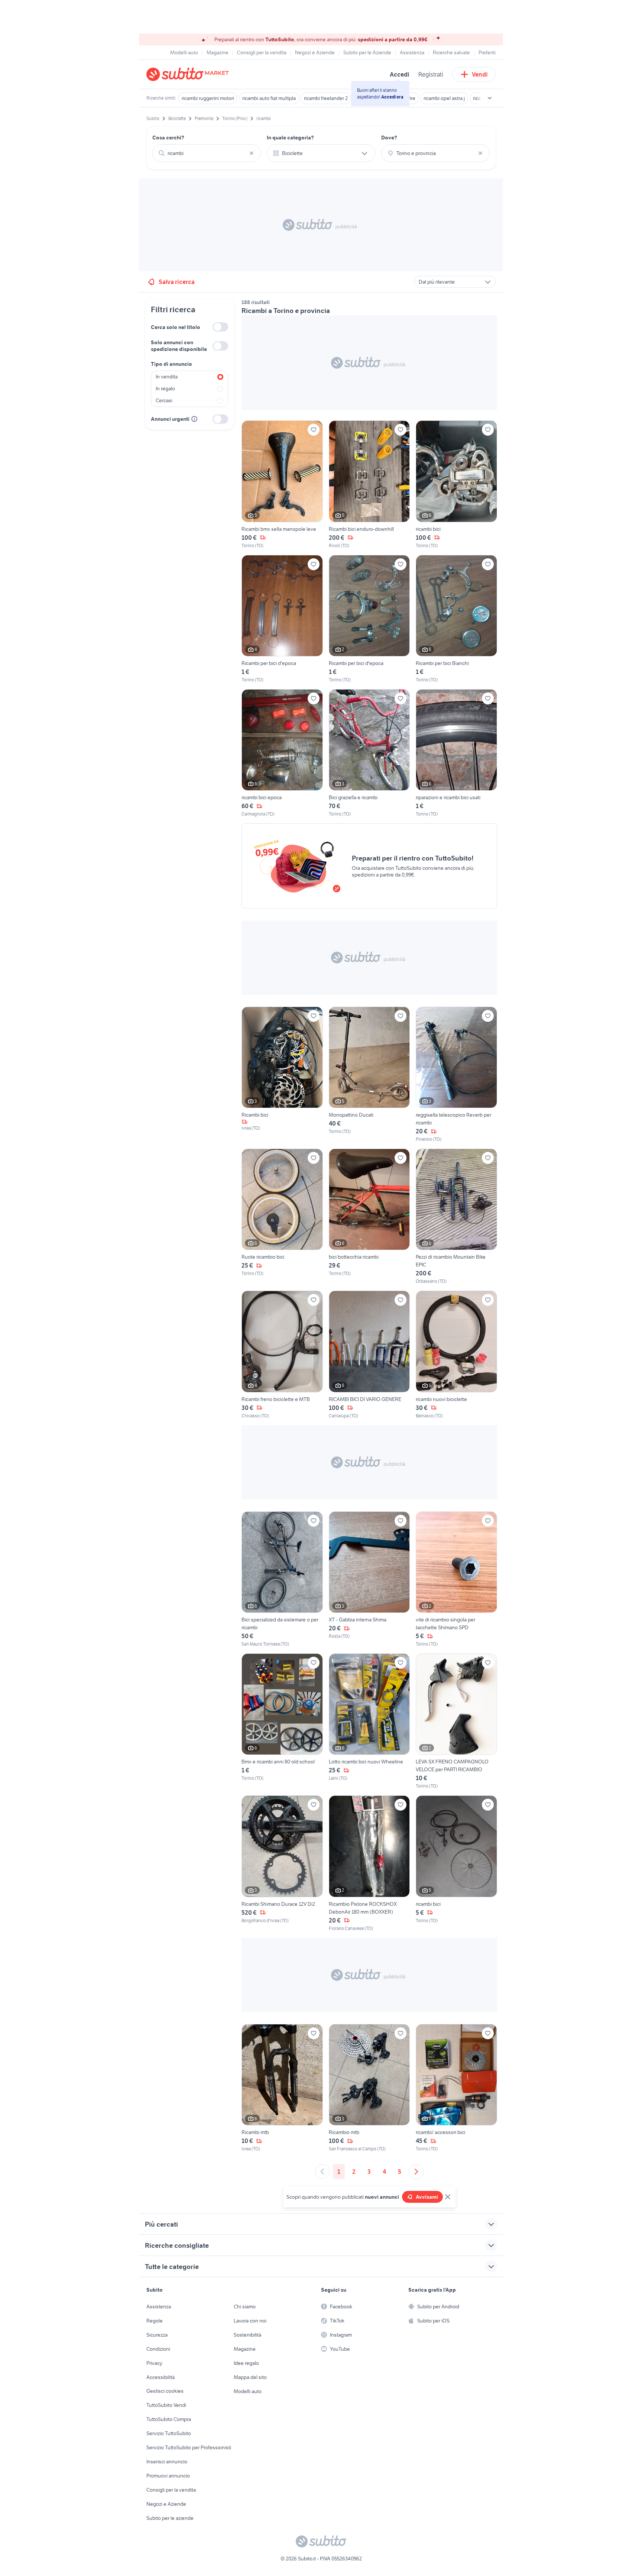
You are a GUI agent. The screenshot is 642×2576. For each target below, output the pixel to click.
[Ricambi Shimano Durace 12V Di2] (282, 1863)
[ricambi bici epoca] (282, 753)
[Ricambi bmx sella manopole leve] (282, 485)
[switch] (220, 327)
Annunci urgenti (170, 419)
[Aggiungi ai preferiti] (314, 430)
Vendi (480, 74)
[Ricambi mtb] (282, 2088)
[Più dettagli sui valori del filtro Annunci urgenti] (194, 419)
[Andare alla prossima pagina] (416, 2172)
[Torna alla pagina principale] (189, 74)
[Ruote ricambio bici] (282, 1217)
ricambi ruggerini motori (208, 98)
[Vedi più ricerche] (490, 98)
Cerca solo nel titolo (176, 327)
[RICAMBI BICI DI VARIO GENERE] (369, 1355)
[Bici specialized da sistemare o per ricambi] (282, 1579)
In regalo (165, 388)
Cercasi (164, 400)
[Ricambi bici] (282, 1075)
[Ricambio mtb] (369, 2088)
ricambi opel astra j (444, 98)
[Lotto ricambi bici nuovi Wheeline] (369, 1721)
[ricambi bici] (456, 485)
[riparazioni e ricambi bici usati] (456, 753)
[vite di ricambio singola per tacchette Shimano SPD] (456, 1579)
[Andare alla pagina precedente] (322, 2172)
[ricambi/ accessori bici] (456, 2088)
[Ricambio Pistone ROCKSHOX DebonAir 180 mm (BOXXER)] (369, 1863)
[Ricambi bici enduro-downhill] (369, 485)
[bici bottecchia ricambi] (369, 1217)
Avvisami (427, 2197)
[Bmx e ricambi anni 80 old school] (282, 1721)
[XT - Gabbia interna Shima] (369, 1579)
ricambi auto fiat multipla (269, 98)
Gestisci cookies (165, 2391)
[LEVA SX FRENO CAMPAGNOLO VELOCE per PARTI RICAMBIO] (456, 1721)
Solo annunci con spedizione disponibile (179, 346)
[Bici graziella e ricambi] (369, 753)
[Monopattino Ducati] (369, 1075)
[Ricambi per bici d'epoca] (282, 619)
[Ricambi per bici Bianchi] (456, 619)
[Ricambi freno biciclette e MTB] (282, 1355)
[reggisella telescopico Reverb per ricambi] (456, 1075)
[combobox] (207, 153)
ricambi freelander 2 (326, 98)
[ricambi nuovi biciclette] (456, 1355)
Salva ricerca (177, 282)
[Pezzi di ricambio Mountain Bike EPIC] (456, 1217)
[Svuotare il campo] (252, 153)
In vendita (167, 377)
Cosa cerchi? (168, 138)
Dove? (389, 138)
